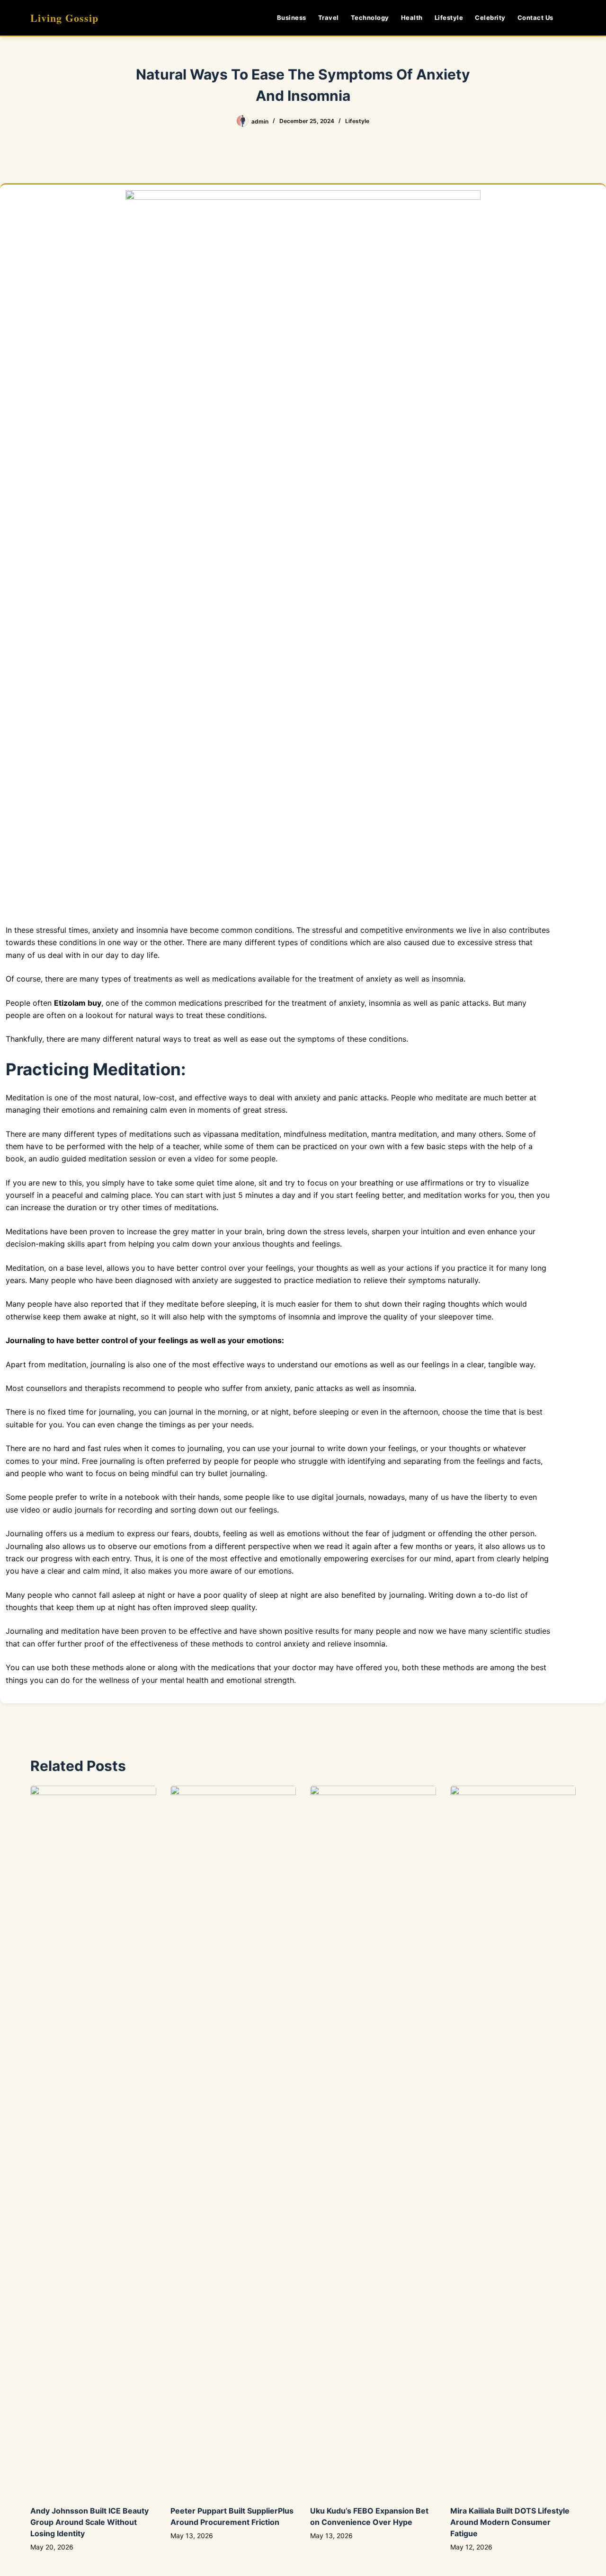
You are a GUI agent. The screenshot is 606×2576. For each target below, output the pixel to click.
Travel (329, 18)
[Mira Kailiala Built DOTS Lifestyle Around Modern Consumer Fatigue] (513, 2141)
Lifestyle (449, 18)
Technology (370, 18)
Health (412, 18)
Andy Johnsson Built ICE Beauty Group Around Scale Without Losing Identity (89, 2522)
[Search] (572, 18)
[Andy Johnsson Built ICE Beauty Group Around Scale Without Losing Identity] (93, 2141)
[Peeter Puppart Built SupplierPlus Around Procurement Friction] (233, 2141)
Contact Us (535, 18)
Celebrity (490, 18)
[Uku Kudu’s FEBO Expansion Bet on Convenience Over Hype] (373, 2141)
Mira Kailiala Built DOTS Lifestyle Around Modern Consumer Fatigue (510, 2522)
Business (292, 18)
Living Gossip (64, 18)
